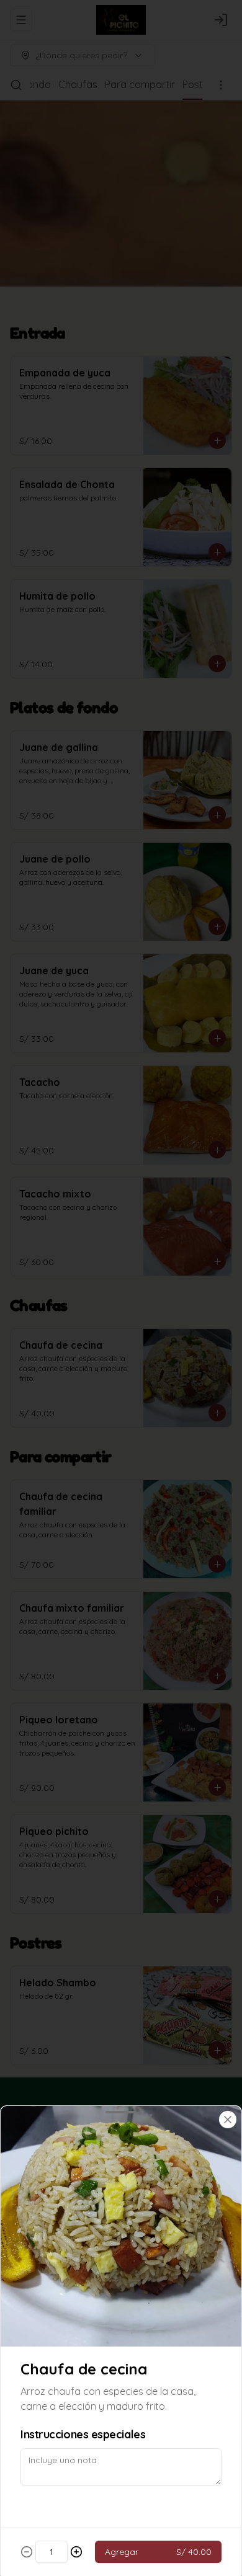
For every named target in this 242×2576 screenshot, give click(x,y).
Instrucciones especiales (83, 2434)
